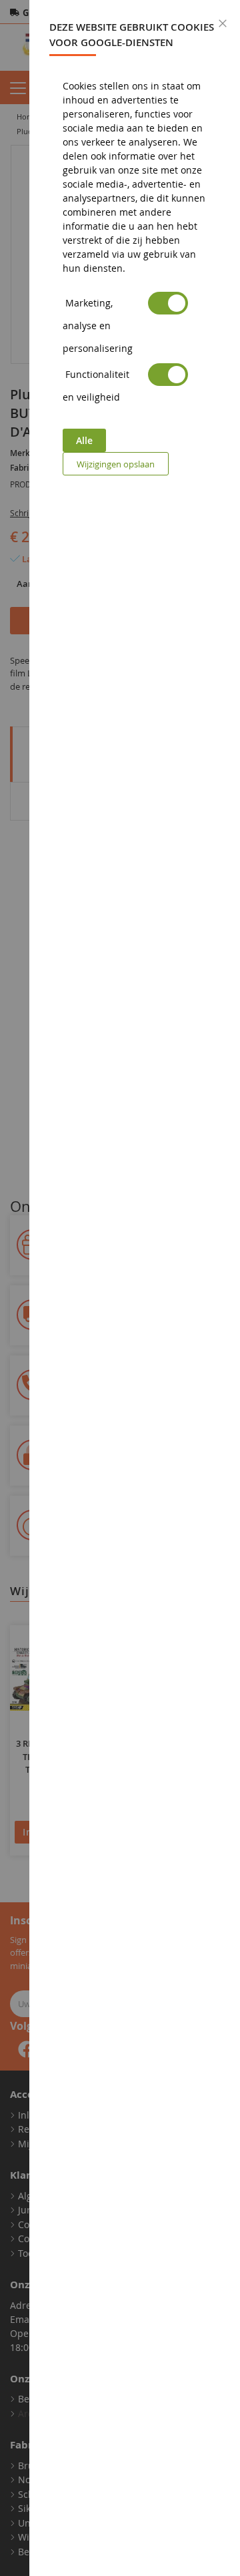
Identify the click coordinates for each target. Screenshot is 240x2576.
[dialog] (135, 1288)
